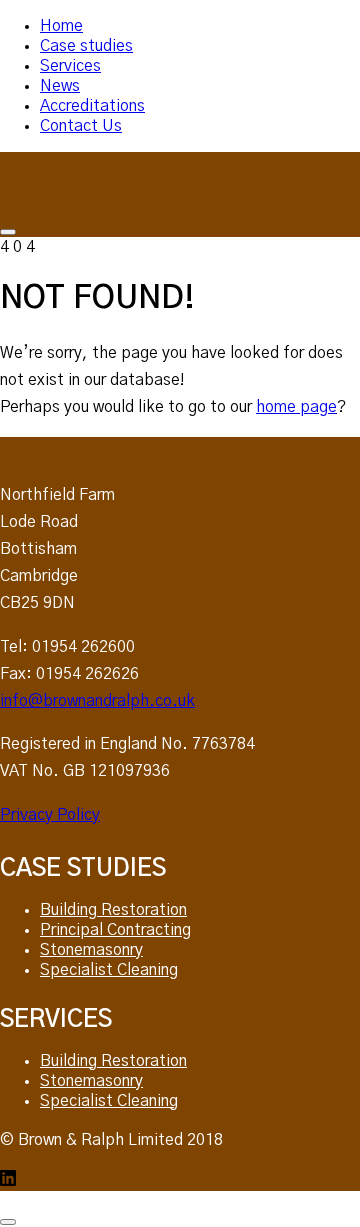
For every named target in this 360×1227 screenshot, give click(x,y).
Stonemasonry (91, 950)
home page (296, 407)
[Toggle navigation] (8, 232)
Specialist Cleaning (109, 970)
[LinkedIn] (8, 1181)
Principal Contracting (115, 930)
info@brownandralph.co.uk (97, 701)
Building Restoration (113, 910)
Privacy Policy (50, 815)
